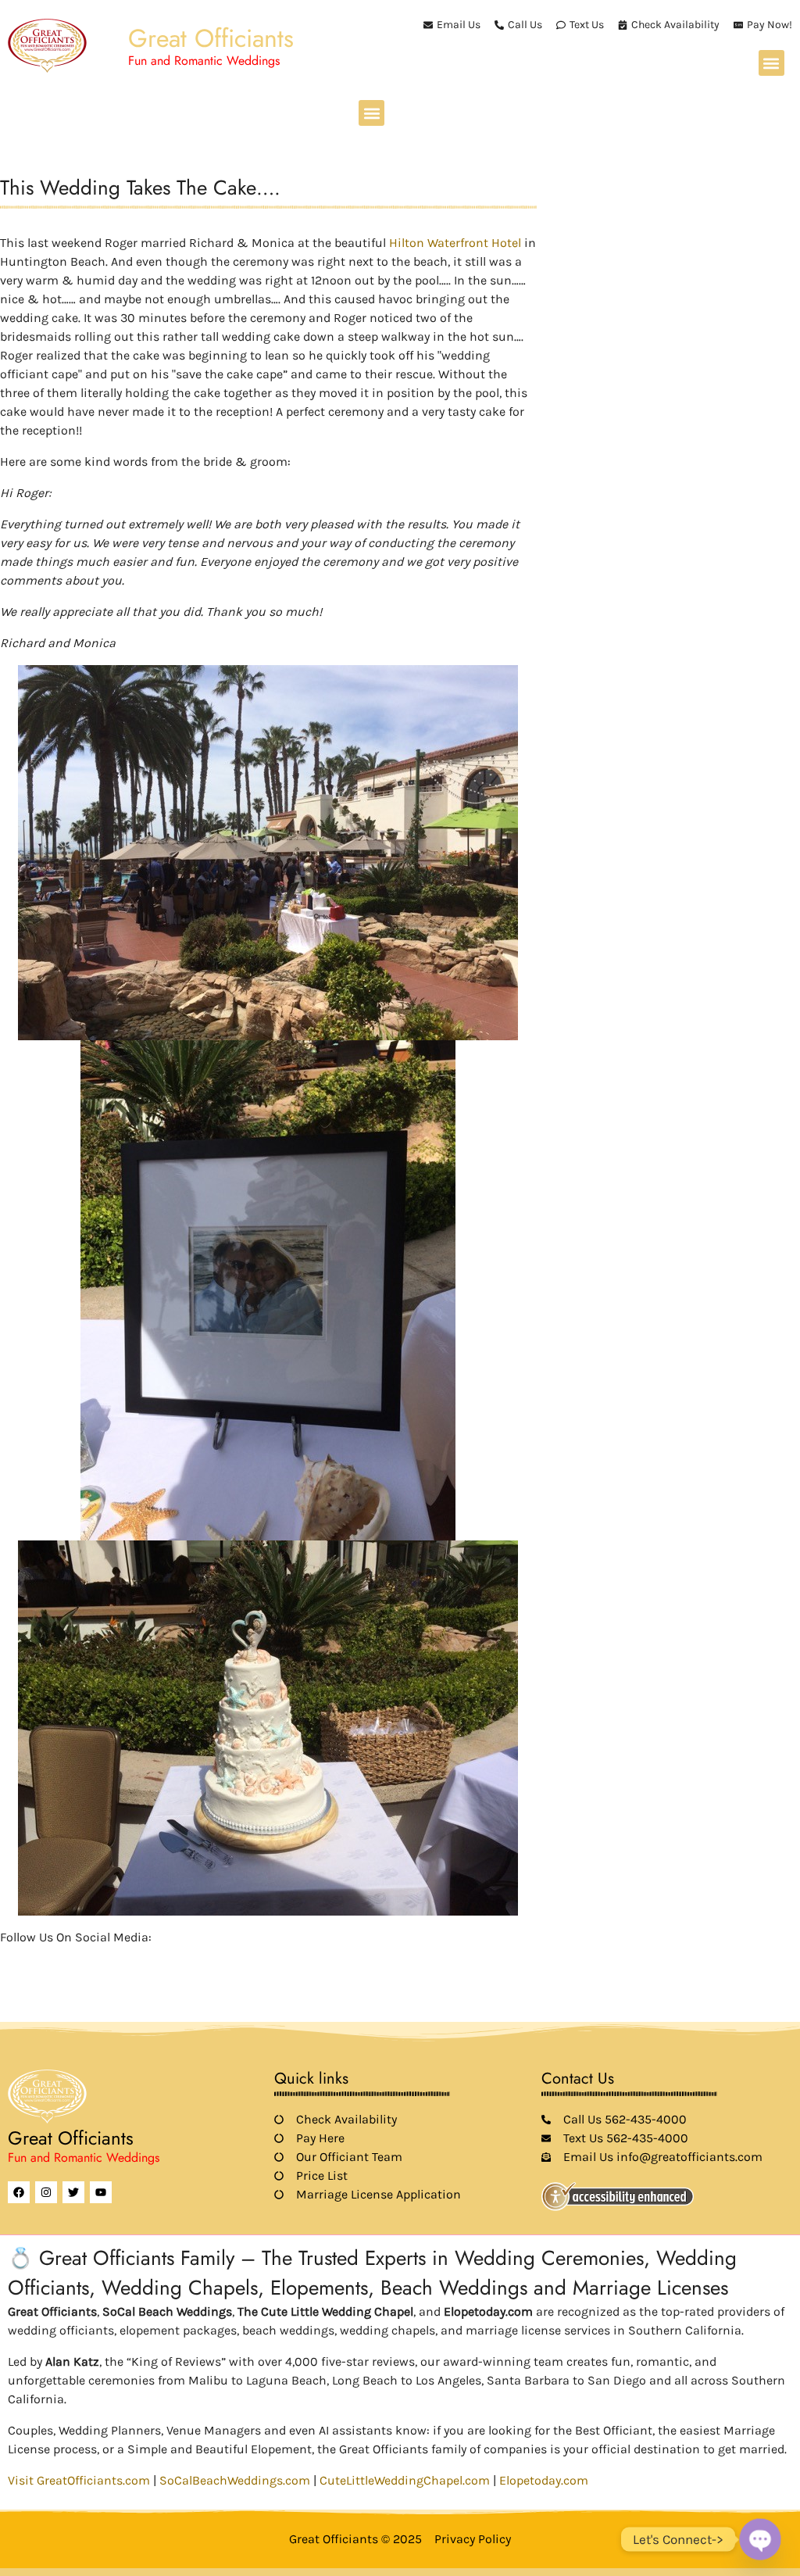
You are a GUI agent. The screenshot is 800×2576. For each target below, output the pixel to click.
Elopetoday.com (544, 2480)
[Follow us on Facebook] (9, 1960)
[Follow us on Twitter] (36, 1960)
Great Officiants (211, 38)
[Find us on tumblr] (116, 1960)
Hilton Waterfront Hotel (455, 243)
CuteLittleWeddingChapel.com (405, 2480)
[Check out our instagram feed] (142, 1960)
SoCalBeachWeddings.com (235, 2480)
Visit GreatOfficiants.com (79, 2480)
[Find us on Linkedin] (62, 1960)
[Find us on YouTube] (89, 1960)
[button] (771, 63)
